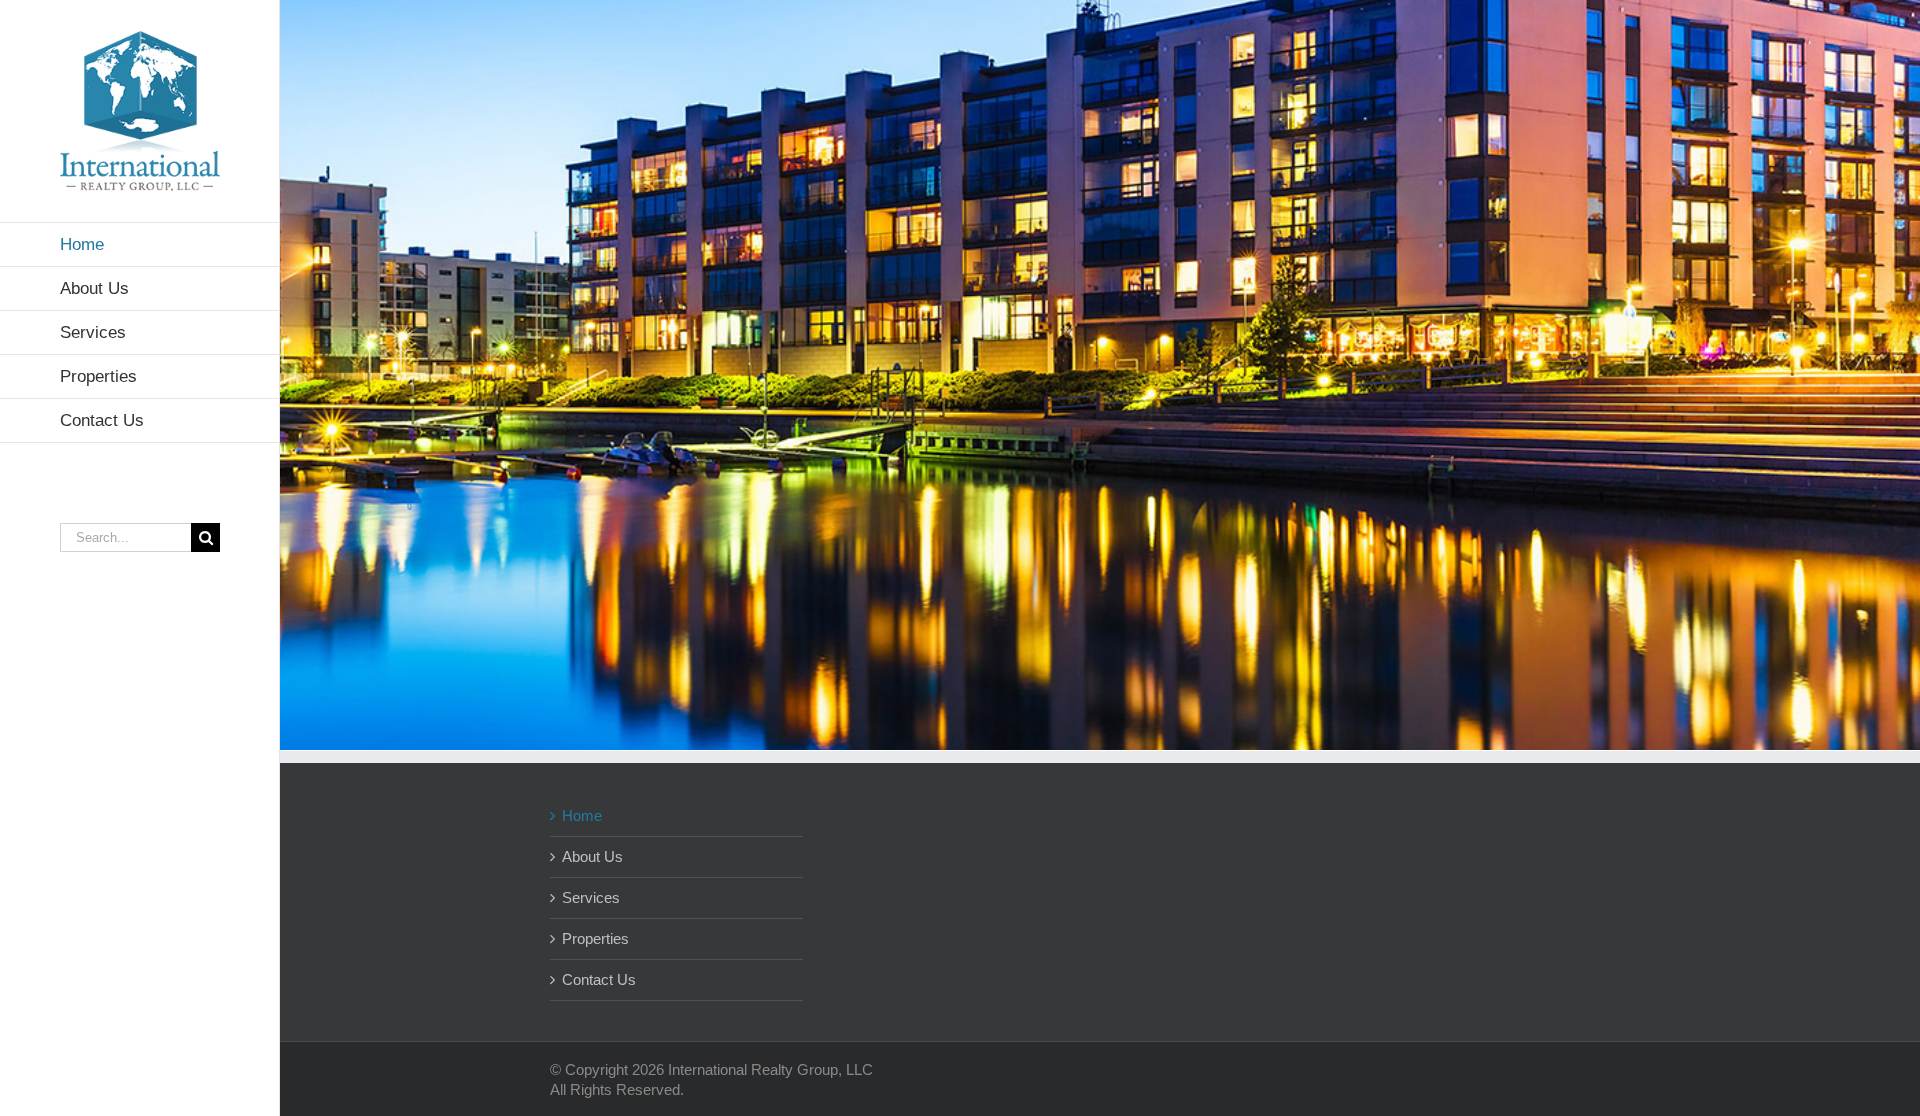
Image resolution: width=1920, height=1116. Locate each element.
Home (582, 815)
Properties (595, 938)
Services (591, 897)
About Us (592, 856)
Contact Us (599, 979)
